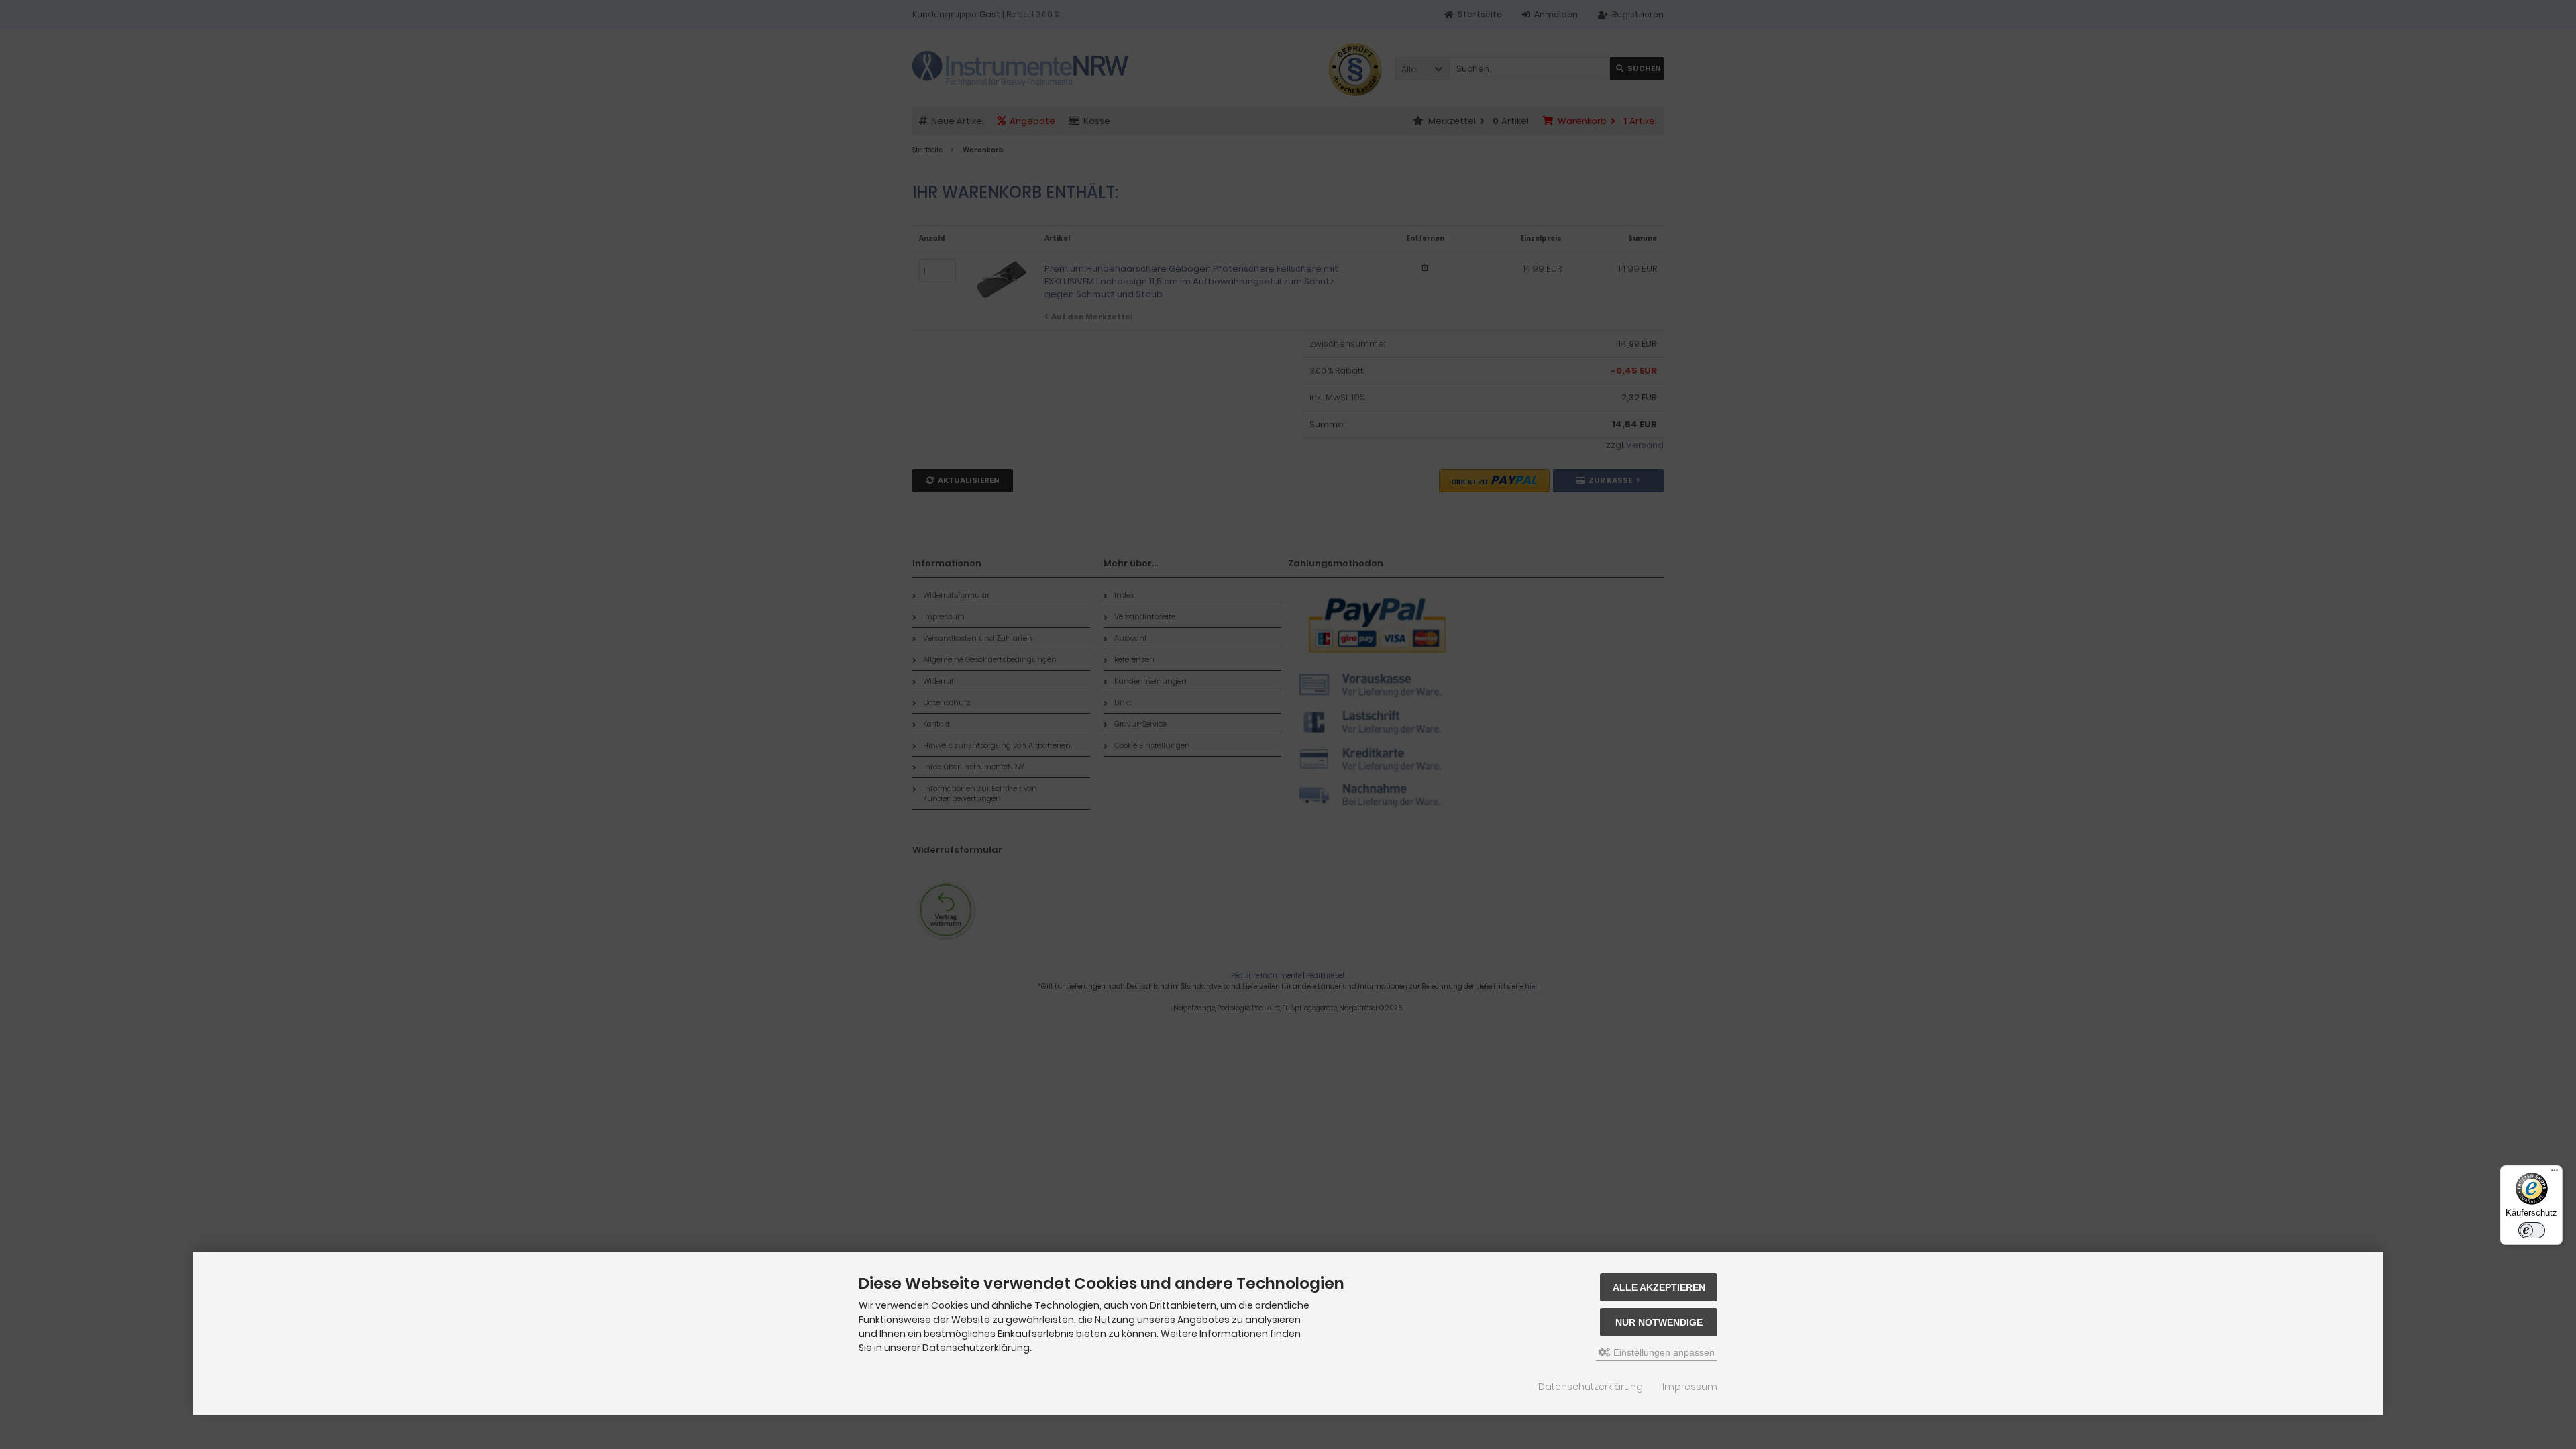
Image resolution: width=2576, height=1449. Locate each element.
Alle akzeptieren (1659, 1287)
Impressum (1690, 1387)
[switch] (2532, 1230)
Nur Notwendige (1659, 1322)
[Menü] (2555, 1173)
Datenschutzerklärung (1591, 1387)
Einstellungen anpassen (1663, 1352)
